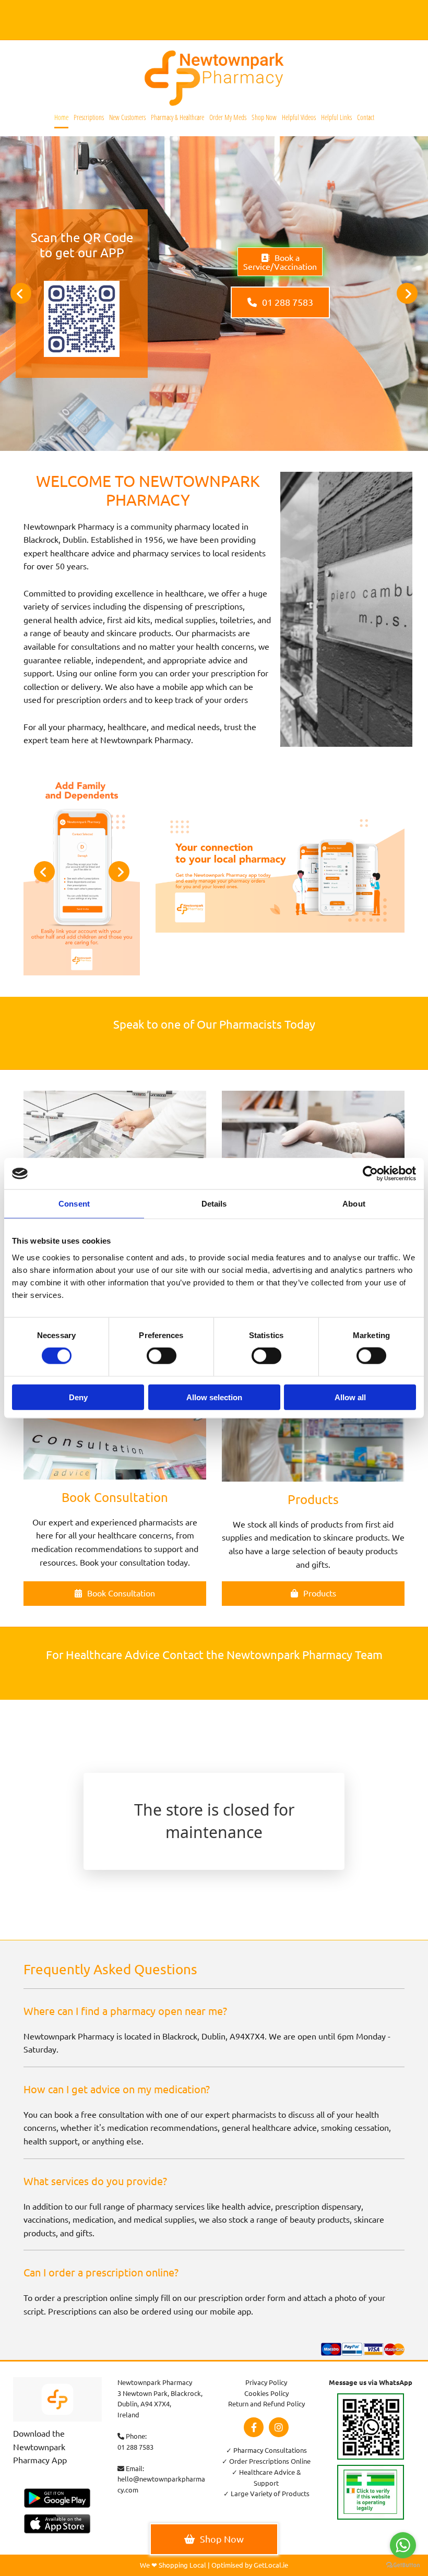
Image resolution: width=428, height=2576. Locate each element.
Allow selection (214, 1397)
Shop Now (264, 117)
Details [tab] (214, 1204)
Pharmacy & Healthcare (177, 117)
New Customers (127, 117)
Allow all (350, 1397)
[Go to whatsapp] (403, 2545)
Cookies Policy (266, 2393)
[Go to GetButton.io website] (403, 2565)
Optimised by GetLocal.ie (250, 2565)
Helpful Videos (299, 117)
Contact (366, 117)
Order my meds (228, 117)
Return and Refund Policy (266, 2404)
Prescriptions (89, 117)
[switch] (162, 1356)
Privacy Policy (266, 2382)
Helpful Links (336, 117)
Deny (78, 1397)
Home (61, 117)
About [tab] (354, 1204)
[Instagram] (279, 2427)
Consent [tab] (74, 1204)
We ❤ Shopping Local (173, 2565)
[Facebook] (254, 2427)
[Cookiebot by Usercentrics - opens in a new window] (370, 1174)
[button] (280, 262)
